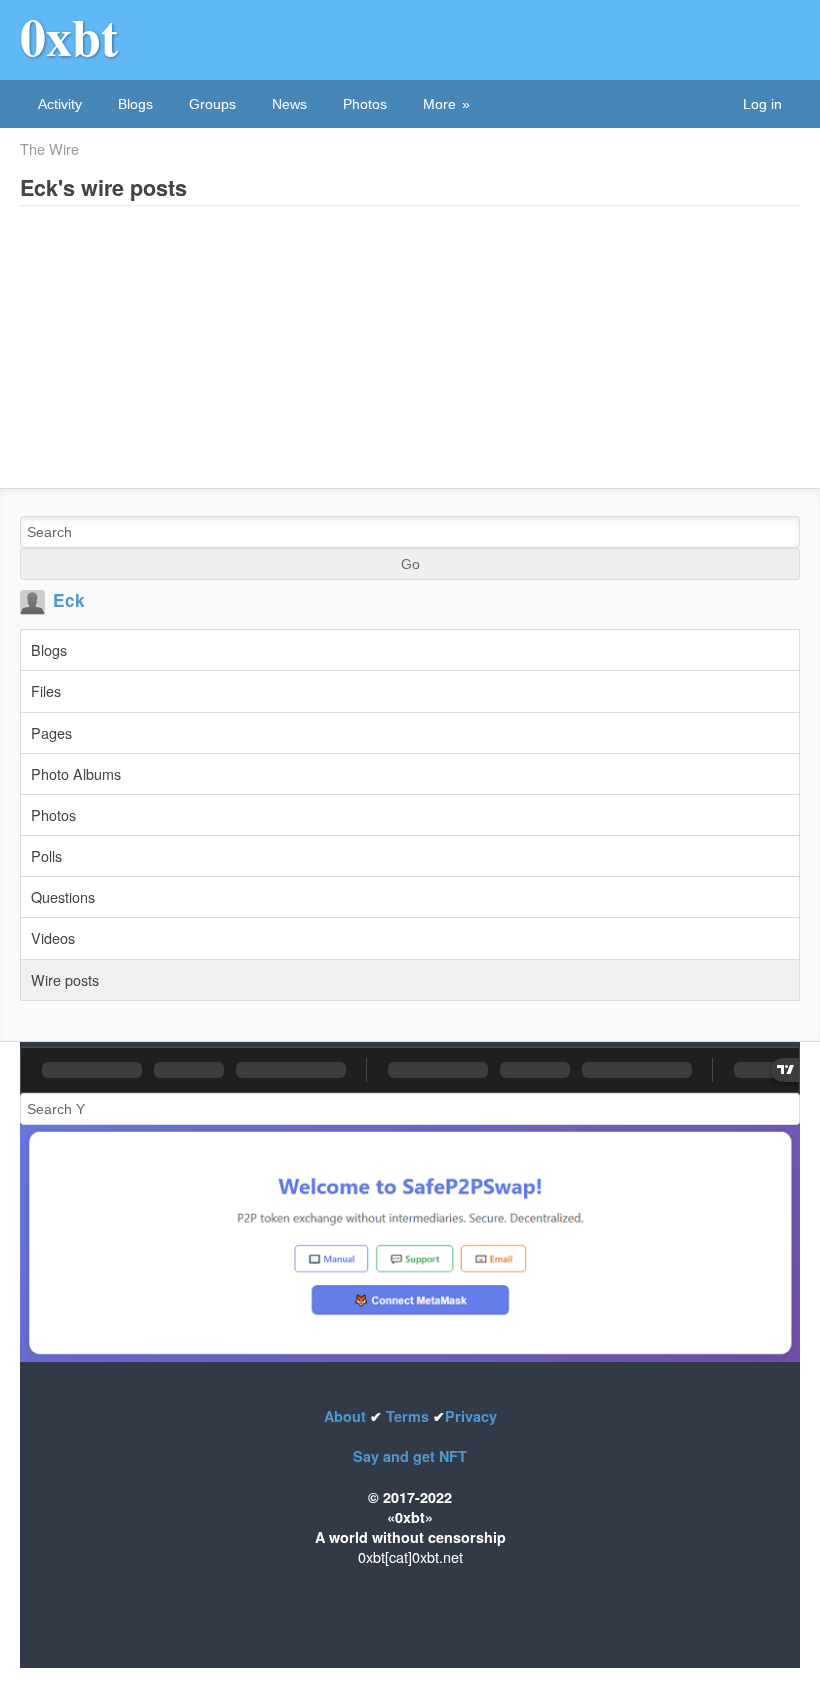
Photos (365, 104)
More (439, 104)
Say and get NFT (410, 1456)
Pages (51, 732)
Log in (762, 104)
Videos (53, 937)
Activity (60, 104)
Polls (46, 855)
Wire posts (65, 979)
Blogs (135, 104)
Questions (63, 896)
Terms (407, 1416)
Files (46, 690)
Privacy (471, 1416)
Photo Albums (76, 773)
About (347, 1416)
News (289, 104)
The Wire (49, 149)
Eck (69, 600)
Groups (212, 104)
